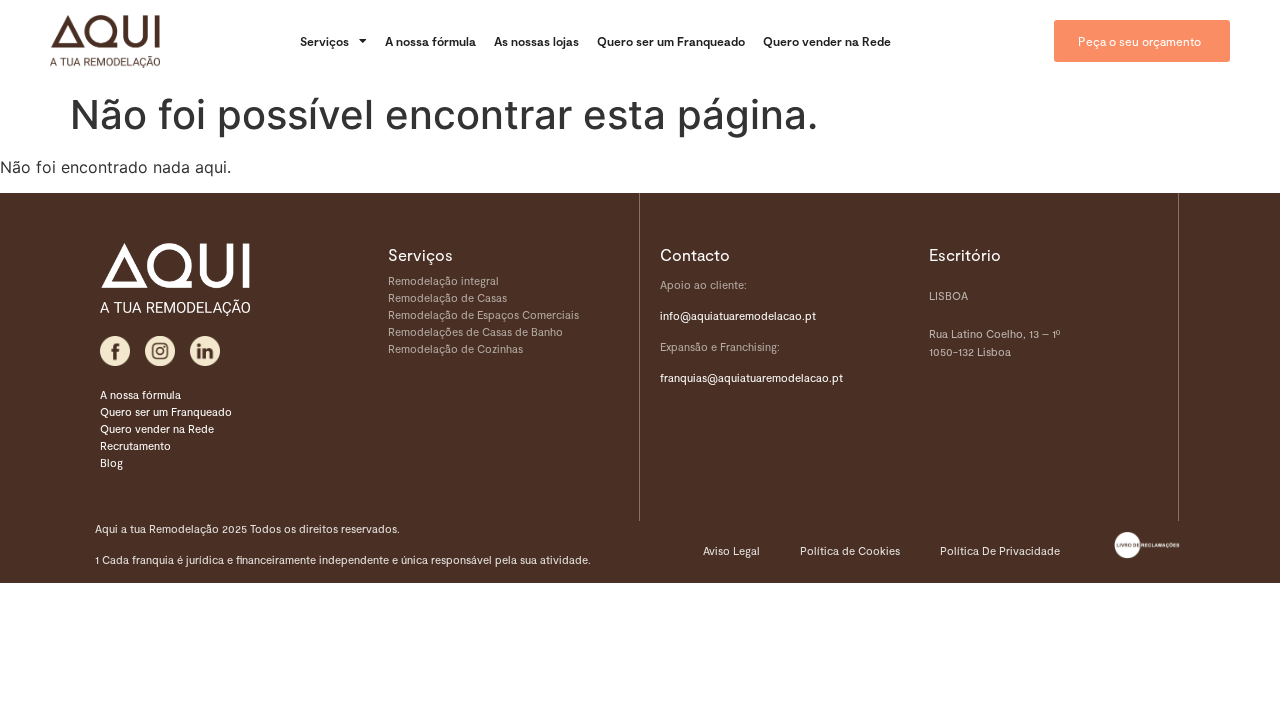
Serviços (324, 41)
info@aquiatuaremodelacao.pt (738, 315)
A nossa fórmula (430, 41)
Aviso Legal (731, 550)
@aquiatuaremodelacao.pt (775, 377)
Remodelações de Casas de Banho (475, 331)
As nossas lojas (536, 41)
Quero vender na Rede (827, 41)
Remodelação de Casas (447, 297)
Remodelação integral (443, 280)
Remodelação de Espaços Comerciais (483, 314)
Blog (111, 462)
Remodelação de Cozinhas (455, 348)
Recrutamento (135, 445)
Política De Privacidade (1000, 550)
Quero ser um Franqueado (671, 41)
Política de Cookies (850, 550)
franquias (683, 377)
